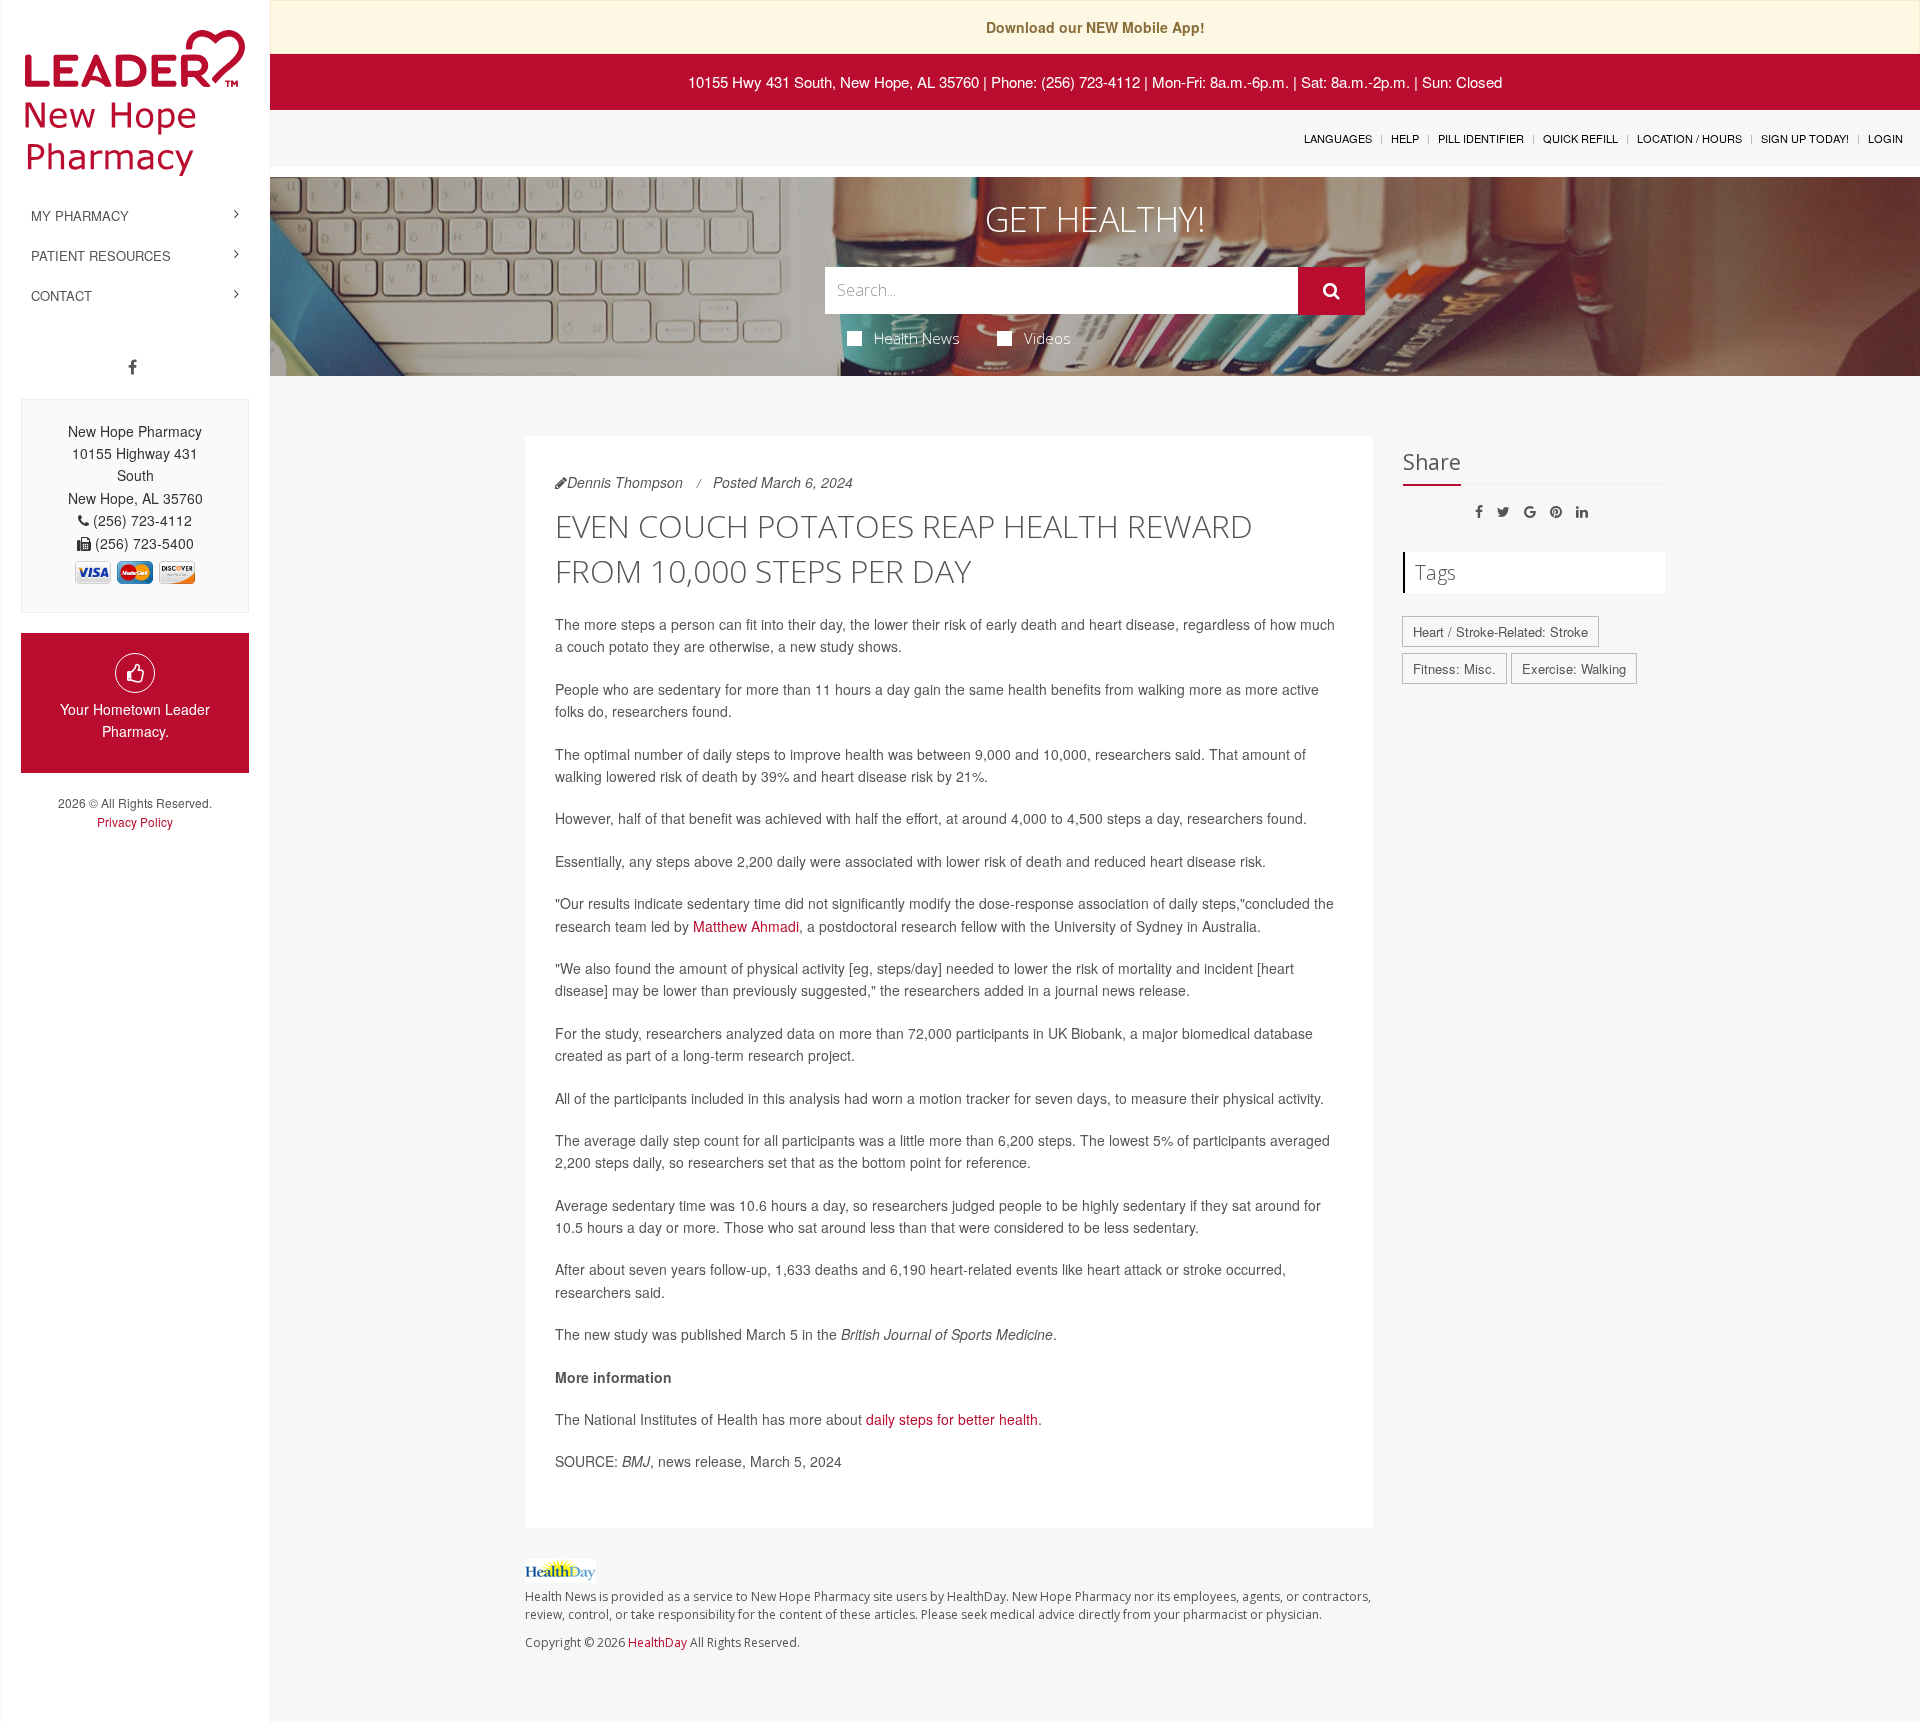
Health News (917, 338)
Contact (61, 295)
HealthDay (657, 1642)
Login (1885, 138)
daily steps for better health (952, 1419)
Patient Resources (101, 255)
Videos (1047, 338)
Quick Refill (1580, 138)
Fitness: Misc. (1454, 668)
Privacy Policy (135, 821)
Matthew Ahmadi (746, 926)
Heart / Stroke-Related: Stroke (1500, 631)
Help (1405, 138)
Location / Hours (1689, 138)
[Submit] (1331, 291)
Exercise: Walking (1574, 668)
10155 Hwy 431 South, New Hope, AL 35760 (833, 81)
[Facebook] (132, 367)
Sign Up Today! (1805, 138)
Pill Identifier (1481, 138)
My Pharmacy (80, 215)
